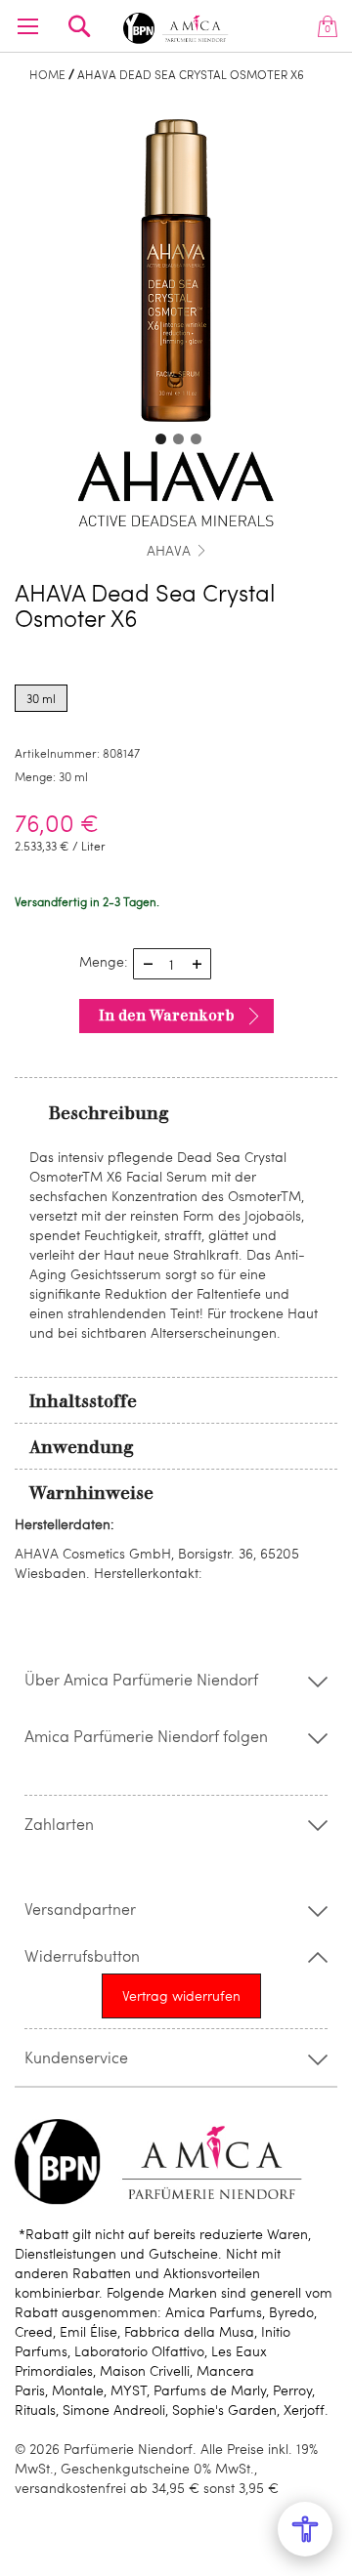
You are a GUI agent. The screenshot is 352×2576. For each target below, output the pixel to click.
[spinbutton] (172, 964)
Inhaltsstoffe (83, 1401)
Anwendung (82, 1447)
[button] (158, 436)
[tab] (176, 1112)
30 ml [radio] (41, 698)
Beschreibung (109, 1113)
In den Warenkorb (167, 1016)
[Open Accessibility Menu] (305, 2529)
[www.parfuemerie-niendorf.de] (176, 25)
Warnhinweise (91, 1493)
